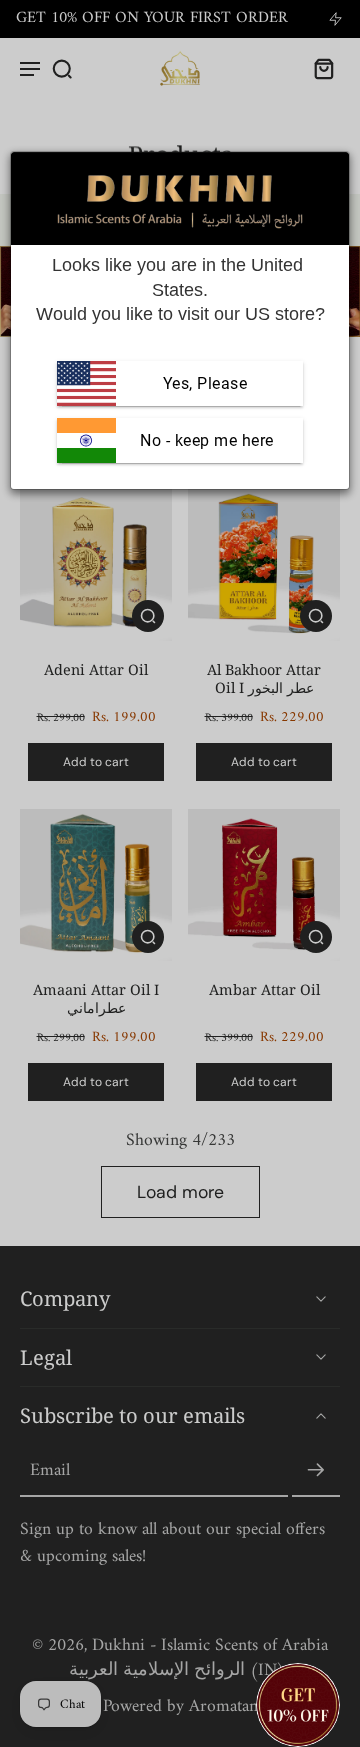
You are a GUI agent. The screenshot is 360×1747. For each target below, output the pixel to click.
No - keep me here (205, 440)
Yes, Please (205, 383)
